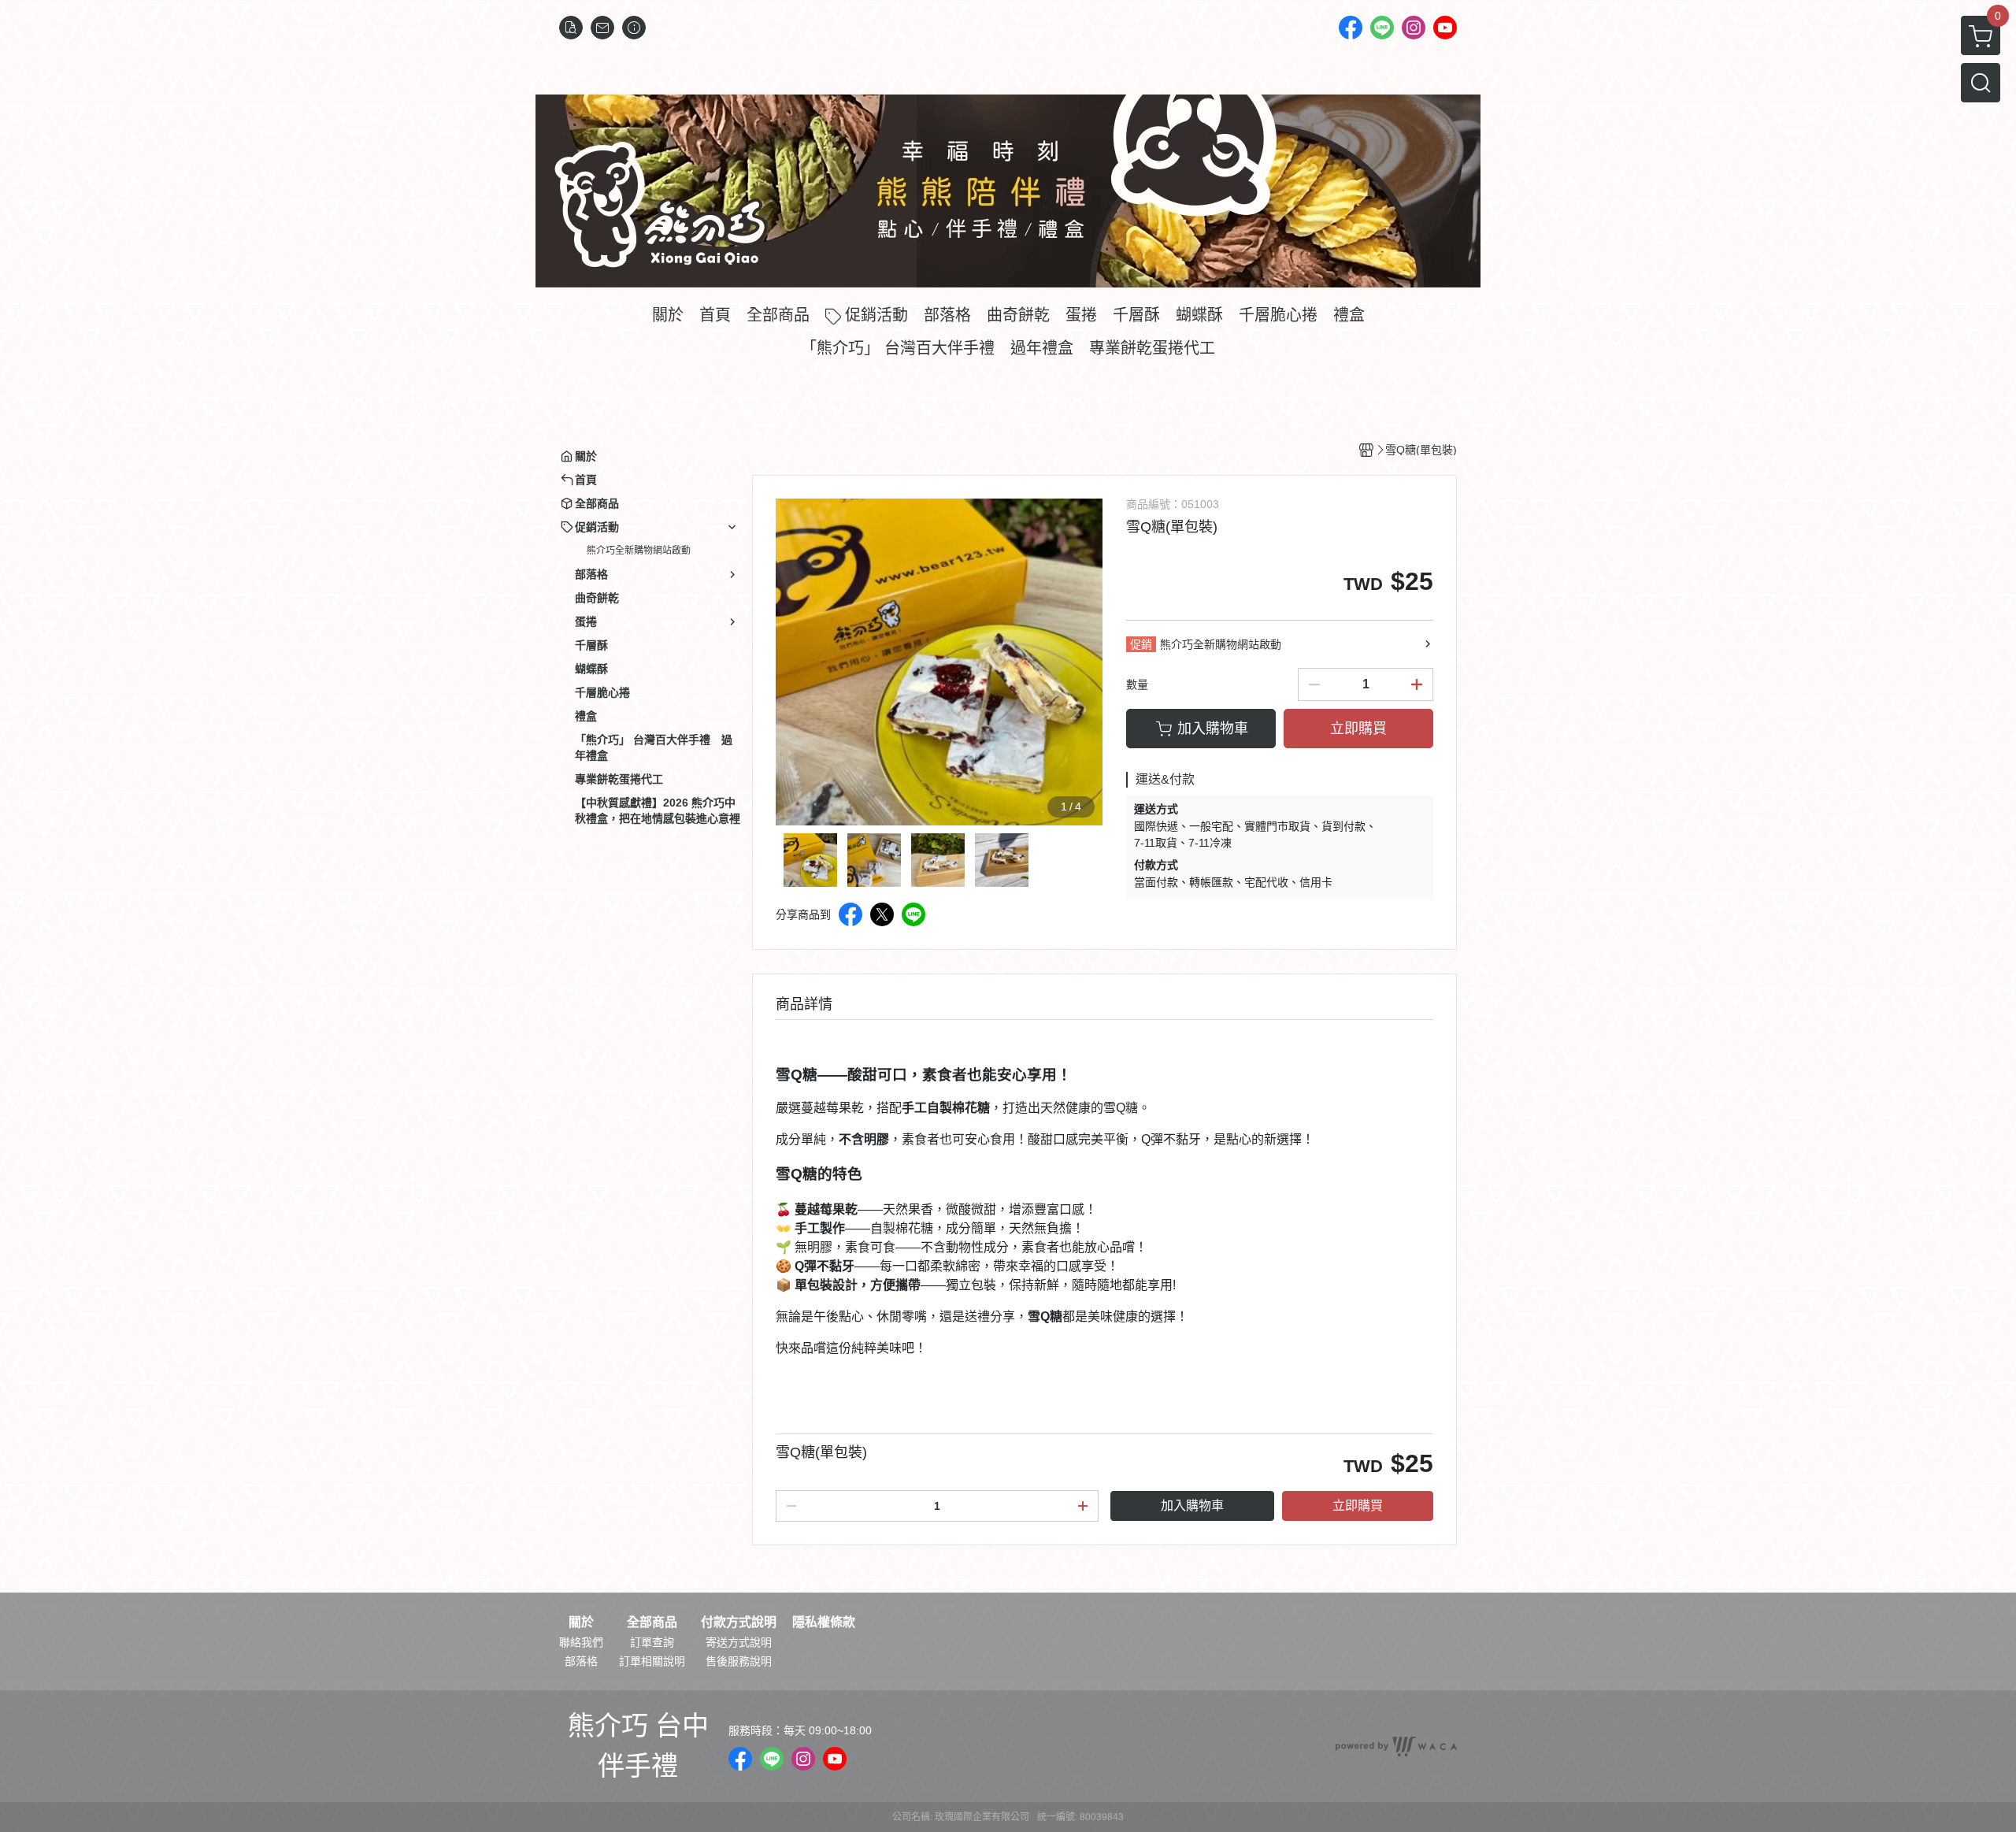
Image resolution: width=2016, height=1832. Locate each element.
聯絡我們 (581, 1642)
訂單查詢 (652, 1642)
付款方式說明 (739, 1622)
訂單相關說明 (652, 1661)
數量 (1137, 684)
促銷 (1141, 644)
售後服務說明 (739, 1661)
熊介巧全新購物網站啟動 (639, 551)
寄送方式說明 (739, 1642)
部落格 (581, 1661)
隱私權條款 (824, 1622)
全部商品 (652, 1622)
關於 (581, 1622)
